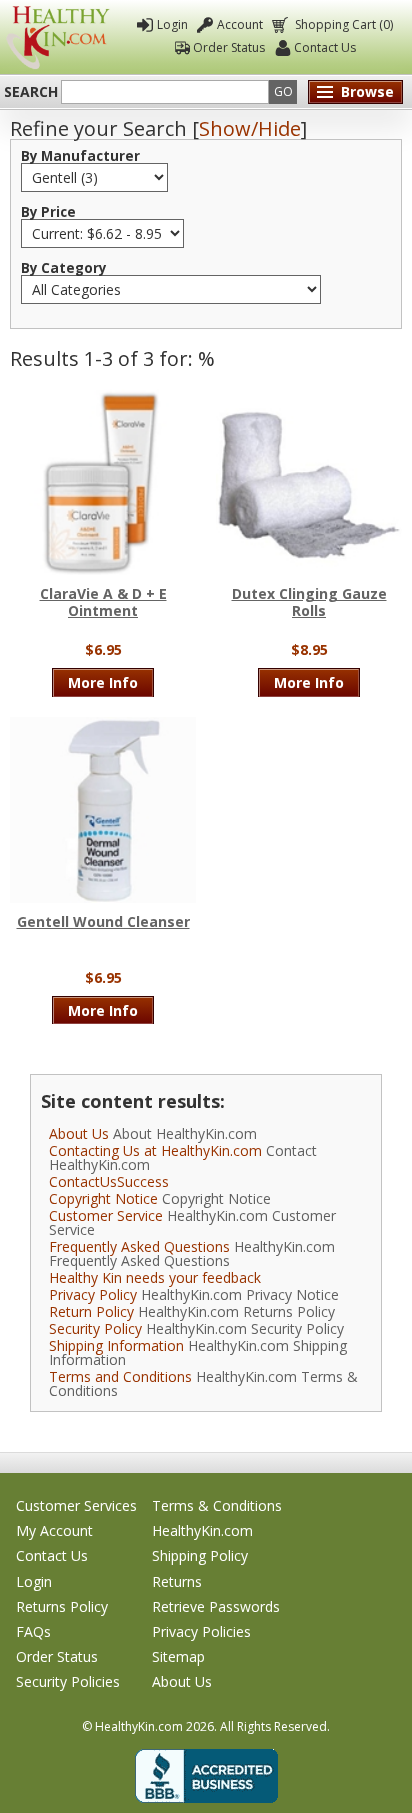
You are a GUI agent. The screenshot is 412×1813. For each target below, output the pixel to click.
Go (283, 91)
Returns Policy (62, 1606)
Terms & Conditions (217, 1505)
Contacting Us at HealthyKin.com (155, 1150)
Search (31, 92)
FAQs (33, 1631)
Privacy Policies (201, 1631)
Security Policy (95, 1328)
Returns (177, 1581)
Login (172, 24)
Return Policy (91, 1311)
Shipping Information (116, 1345)
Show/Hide (250, 128)
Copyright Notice (103, 1198)
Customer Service (106, 1215)
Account (240, 24)
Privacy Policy (93, 1294)
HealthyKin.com (202, 1530)
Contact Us (325, 47)
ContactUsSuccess (109, 1181)
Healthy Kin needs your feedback (155, 1277)
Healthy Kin (58, 37)
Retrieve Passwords (216, 1606)
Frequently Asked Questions (139, 1246)
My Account (54, 1530)
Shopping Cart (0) (344, 24)
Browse (367, 91)
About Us (79, 1133)
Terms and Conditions (120, 1376)
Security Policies (68, 1681)
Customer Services (76, 1505)
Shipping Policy (200, 1555)
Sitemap (178, 1656)
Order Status (229, 47)
